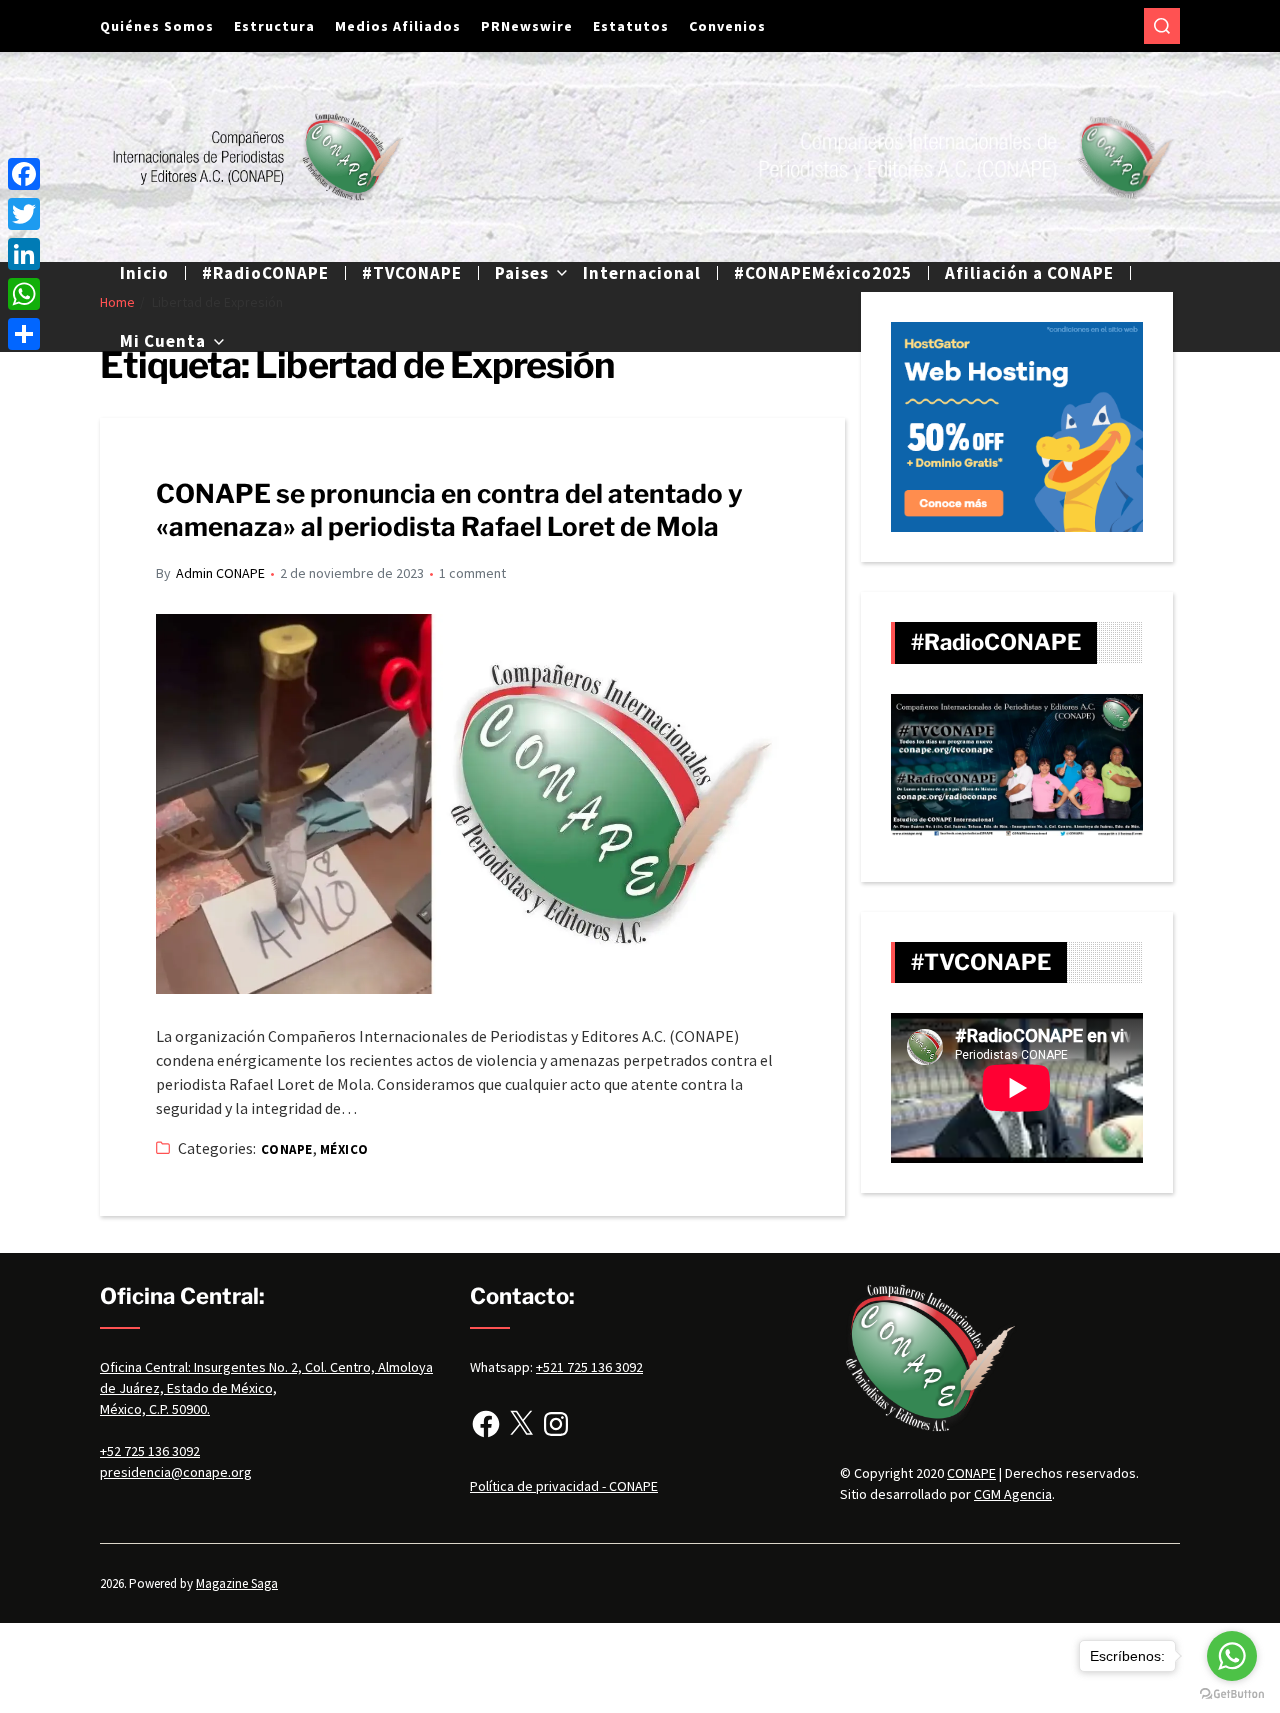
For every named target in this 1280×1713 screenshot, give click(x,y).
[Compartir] (24, 334)
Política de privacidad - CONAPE (564, 1486)
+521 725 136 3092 (589, 1367)
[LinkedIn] (24, 254)
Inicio (144, 273)
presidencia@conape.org (176, 1472)
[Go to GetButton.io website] (1232, 1693)
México (344, 1149)
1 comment (472, 573)
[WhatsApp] (24, 294)
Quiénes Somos (157, 26)
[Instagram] (556, 1424)
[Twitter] (24, 214)
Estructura (274, 26)
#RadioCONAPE (265, 273)
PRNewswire (527, 26)
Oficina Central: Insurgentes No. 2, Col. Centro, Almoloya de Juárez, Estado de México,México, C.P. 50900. (266, 1388)
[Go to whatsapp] (1232, 1656)
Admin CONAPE (220, 573)
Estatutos (631, 26)
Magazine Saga (237, 1583)
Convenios (727, 26)
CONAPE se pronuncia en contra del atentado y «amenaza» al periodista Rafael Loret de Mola (449, 510)
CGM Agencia (1013, 1494)
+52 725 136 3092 (150, 1451)
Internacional (642, 273)
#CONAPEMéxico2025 (823, 273)
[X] (521, 1424)
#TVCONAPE (412, 273)
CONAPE (287, 1149)
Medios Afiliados (398, 26)
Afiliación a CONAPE (1029, 273)
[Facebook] (486, 1424)
